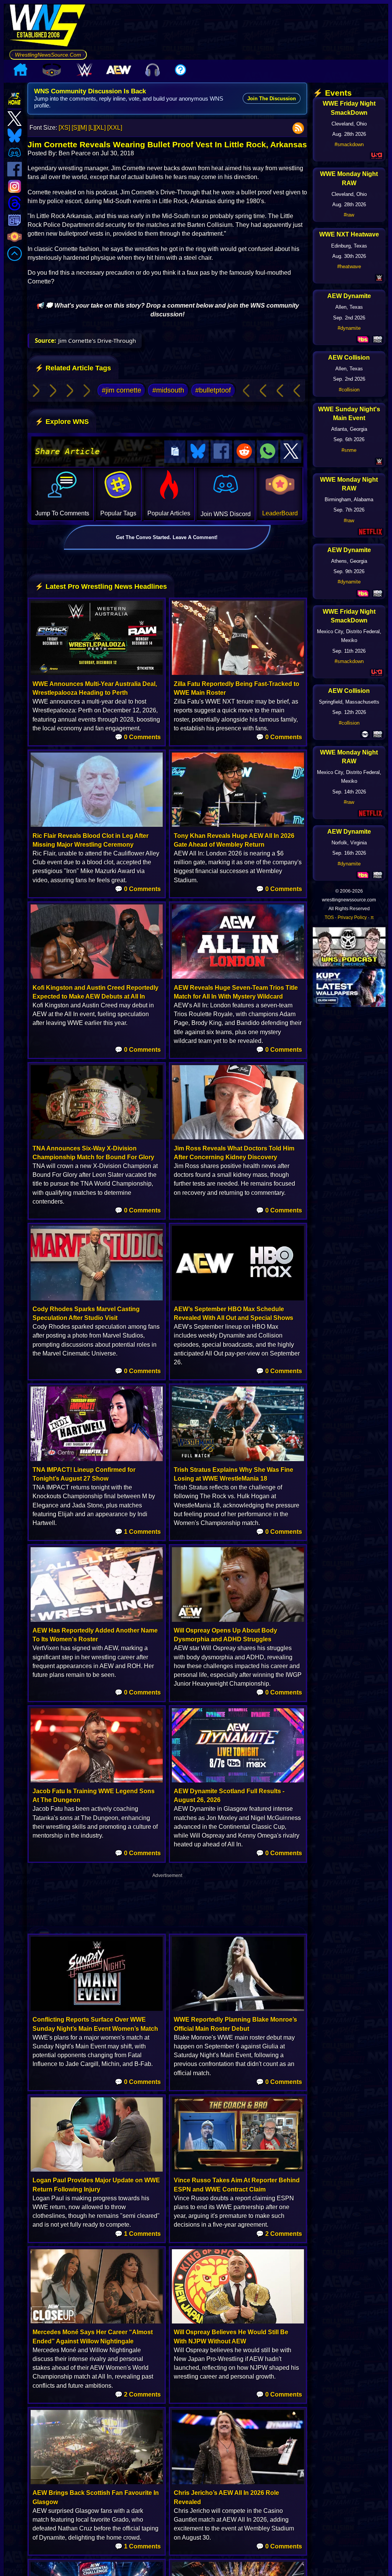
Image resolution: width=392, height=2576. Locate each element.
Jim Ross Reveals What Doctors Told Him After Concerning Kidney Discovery (234, 1153)
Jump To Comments (62, 513)
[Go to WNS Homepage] (48, 27)
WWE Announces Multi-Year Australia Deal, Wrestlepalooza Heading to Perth (95, 688)
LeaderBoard (280, 513)
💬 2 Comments (279, 2234)
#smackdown (349, 144)
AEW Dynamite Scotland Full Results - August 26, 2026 (229, 1796)
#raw (349, 215)
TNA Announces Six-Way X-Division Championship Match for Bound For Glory (93, 1153)
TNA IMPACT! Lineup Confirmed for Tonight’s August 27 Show (84, 1474)
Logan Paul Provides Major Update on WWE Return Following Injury (96, 2185)
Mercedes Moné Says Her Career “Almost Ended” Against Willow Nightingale (93, 2336)
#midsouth (168, 390)
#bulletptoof (213, 390)
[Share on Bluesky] (198, 452)
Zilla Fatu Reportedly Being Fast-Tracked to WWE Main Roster (237, 688)
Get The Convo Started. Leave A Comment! (167, 537)
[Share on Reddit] (245, 452)
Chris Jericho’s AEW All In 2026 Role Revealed (226, 2497)
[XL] (100, 128)
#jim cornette (122, 390)
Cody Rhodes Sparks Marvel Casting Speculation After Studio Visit (86, 1313)
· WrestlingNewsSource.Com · (48, 55)
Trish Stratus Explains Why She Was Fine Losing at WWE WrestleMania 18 (234, 1474)
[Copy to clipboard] (175, 452)
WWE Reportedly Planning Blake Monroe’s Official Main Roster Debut (235, 2024)
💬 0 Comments (138, 737)
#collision (349, 390)
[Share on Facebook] (221, 452)
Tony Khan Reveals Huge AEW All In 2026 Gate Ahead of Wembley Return (234, 840)
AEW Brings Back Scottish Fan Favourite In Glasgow (96, 2497)
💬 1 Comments (138, 1532)
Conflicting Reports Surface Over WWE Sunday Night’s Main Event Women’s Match (95, 2024)
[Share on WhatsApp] (268, 452)
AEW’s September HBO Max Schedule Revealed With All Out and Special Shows (234, 1313)
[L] (92, 128)
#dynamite (349, 328)
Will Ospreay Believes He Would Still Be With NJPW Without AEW (231, 2336)
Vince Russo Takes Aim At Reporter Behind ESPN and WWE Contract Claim (237, 2185)
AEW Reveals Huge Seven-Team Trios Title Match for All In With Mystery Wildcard (236, 992)
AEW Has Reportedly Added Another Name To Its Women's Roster (95, 1635)
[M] (83, 128)
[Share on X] (291, 452)
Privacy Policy (352, 917)
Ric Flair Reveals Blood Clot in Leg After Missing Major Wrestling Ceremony (91, 840)
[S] (75, 128)
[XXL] (115, 128)
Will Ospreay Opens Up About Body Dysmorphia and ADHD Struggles (225, 1635)
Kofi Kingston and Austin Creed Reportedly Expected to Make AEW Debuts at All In (96, 992)
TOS (329, 917)
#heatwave (349, 266)
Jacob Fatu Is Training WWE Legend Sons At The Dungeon (94, 1796)
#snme (349, 450)
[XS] (64, 128)
